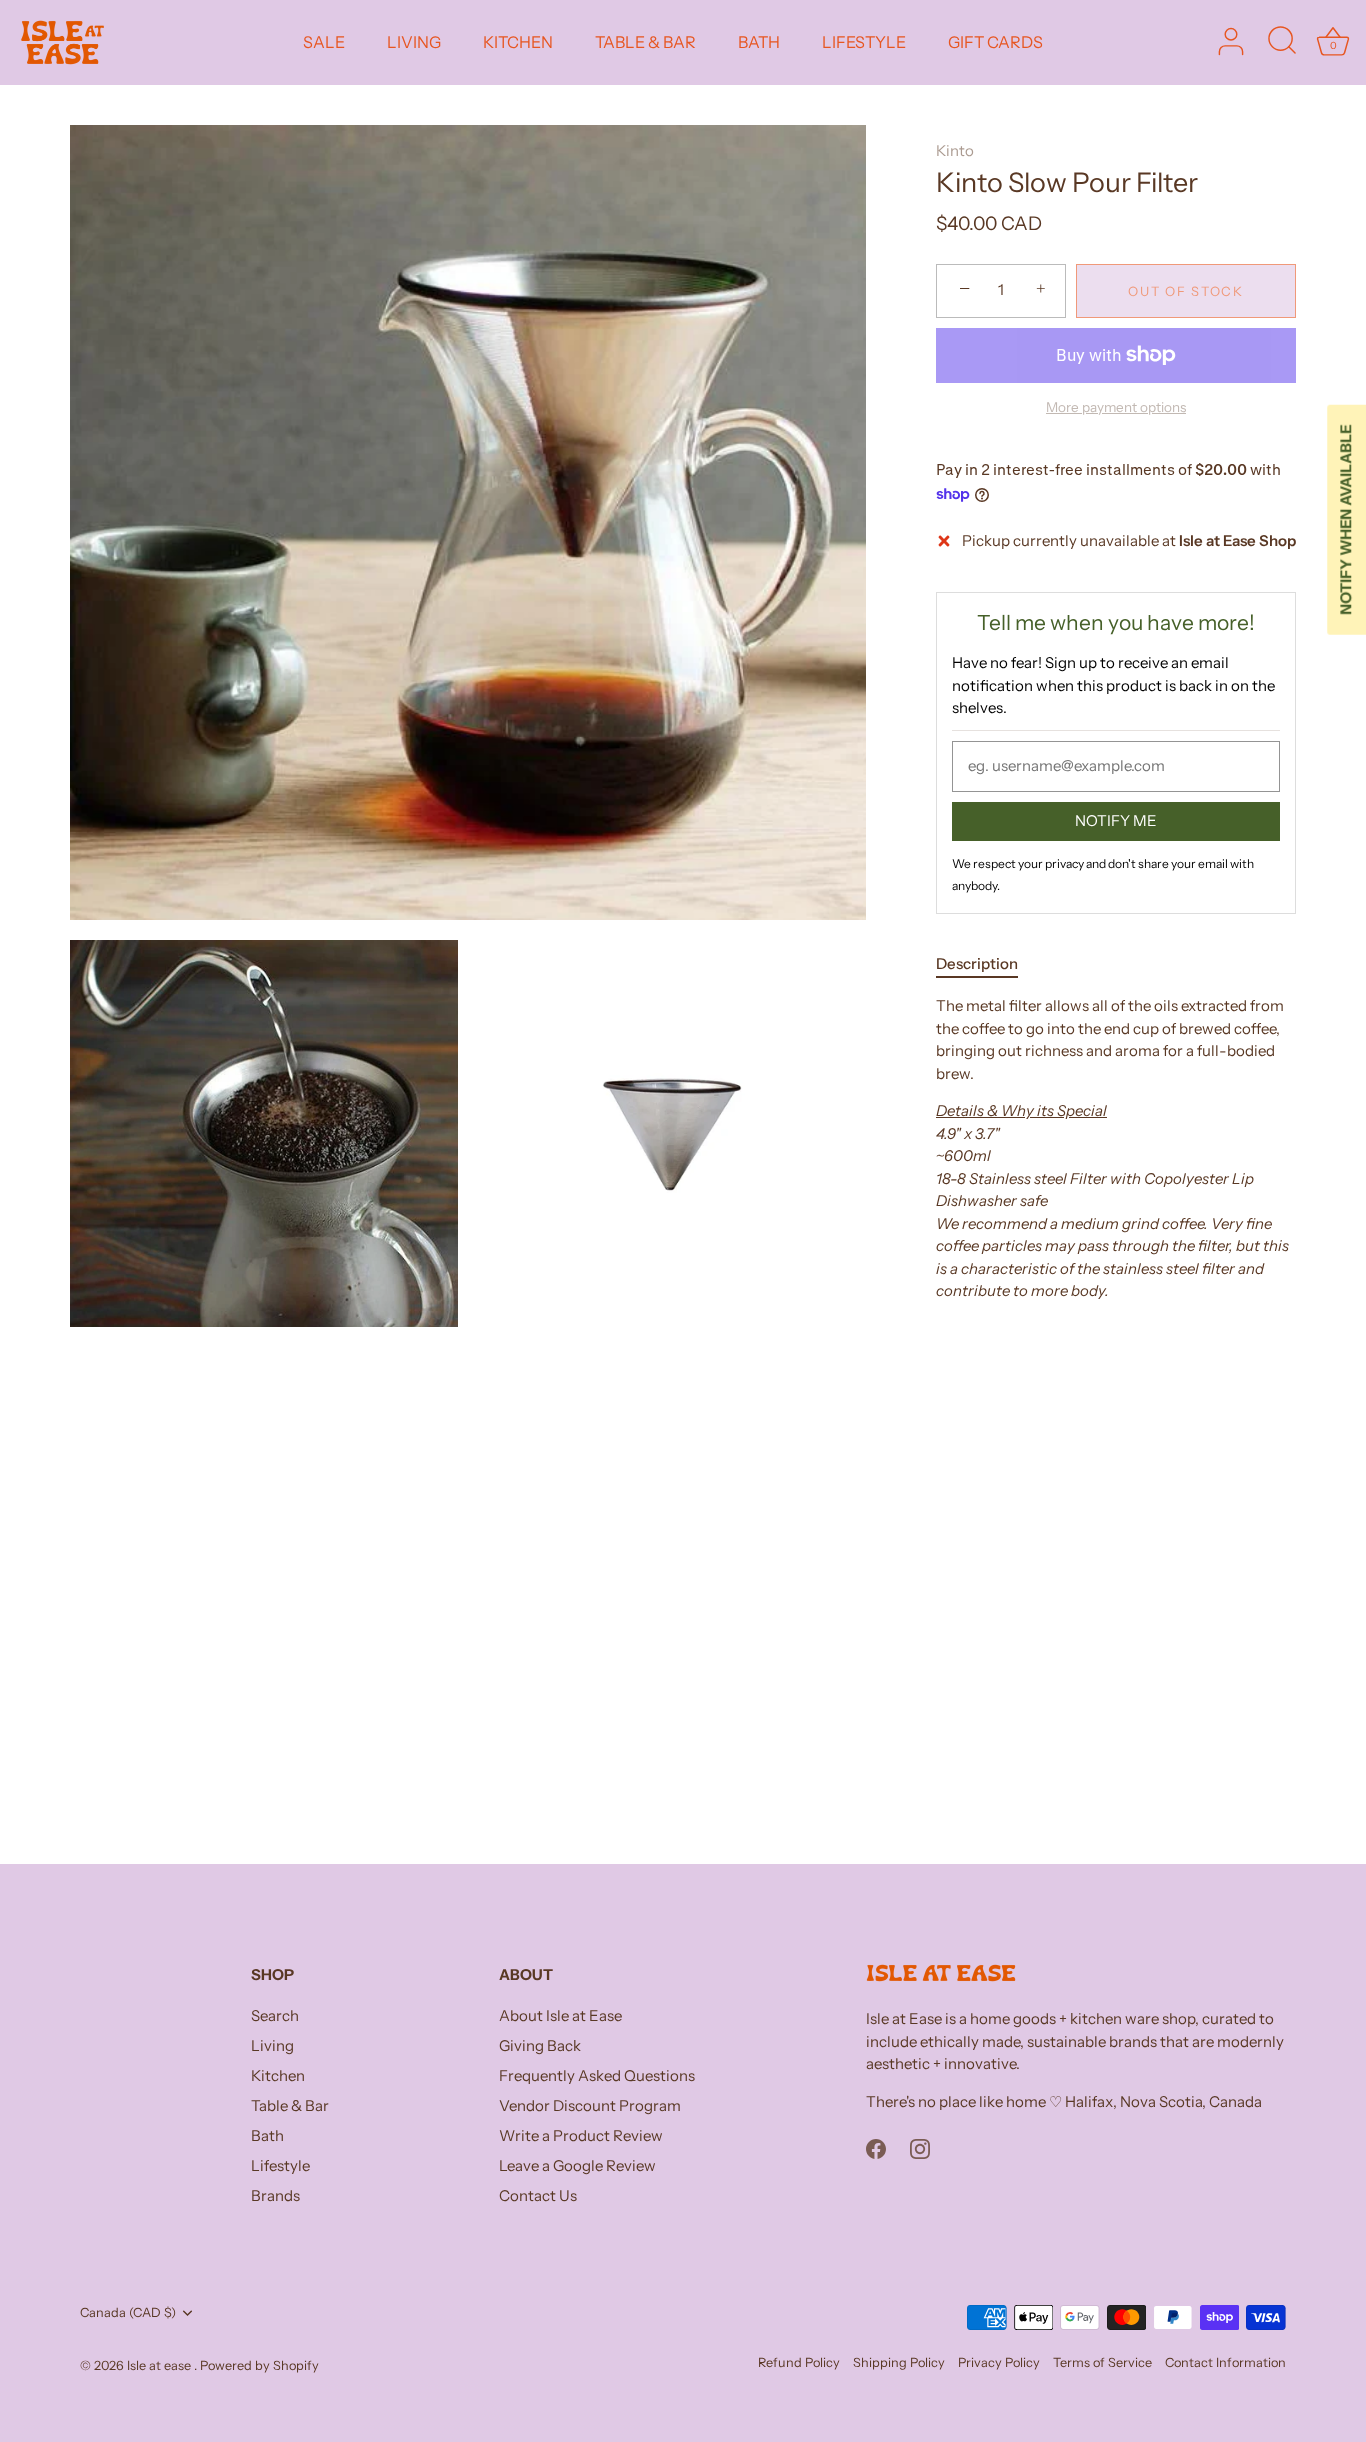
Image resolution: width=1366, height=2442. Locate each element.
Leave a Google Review (577, 2165)
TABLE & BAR (645, 42)
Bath (267, 2135)
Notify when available (1345, 520)
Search (275, 2015)
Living (272, 2045)
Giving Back (540, 2045)
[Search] (1282, 42)
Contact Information (1225, 2362)
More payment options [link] (1116, 407)
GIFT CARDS (995, 42)
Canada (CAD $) (128, 2312)
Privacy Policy (999, 2362)
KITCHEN (518, 42)
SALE (324, 42)
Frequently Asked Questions (597, 2075)
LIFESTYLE (864, 42)
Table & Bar (290, 2105)
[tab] (987, 963)
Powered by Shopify (259, 2365)
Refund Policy (799, 2362)
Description (977, 962)
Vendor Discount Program (590, 2105)
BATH (759, 42)
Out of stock (1185, 290)
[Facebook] (876, 2147)
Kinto (955, 150)
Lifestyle (280, 2165)
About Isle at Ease (560, 2015)
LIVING (414, 42)
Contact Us (538, 2195)
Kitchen (278, 2075)
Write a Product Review (581, 2135)
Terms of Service (1102, 2362)
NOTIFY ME (1116, 819)
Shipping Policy (899, 2362)
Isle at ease (160, 2365)
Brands (275, 2195)
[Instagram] (920, 2147)
